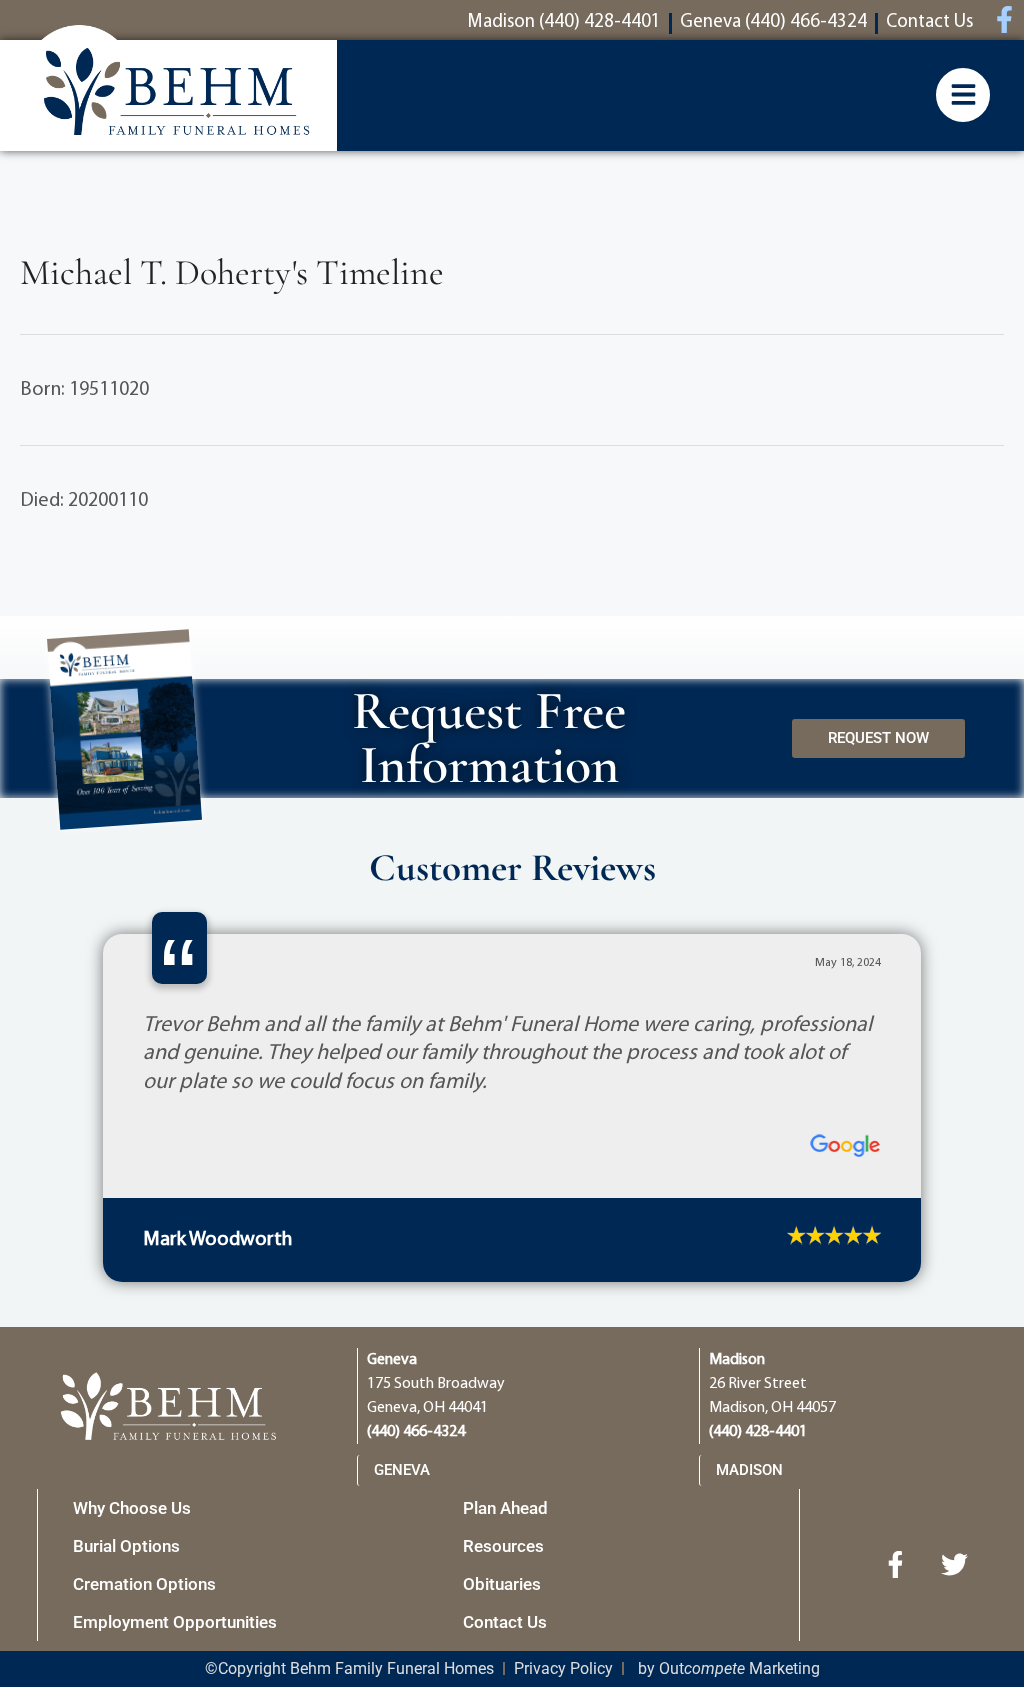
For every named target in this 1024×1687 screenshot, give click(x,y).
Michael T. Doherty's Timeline (232, 272)
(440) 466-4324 (416, 1665)
